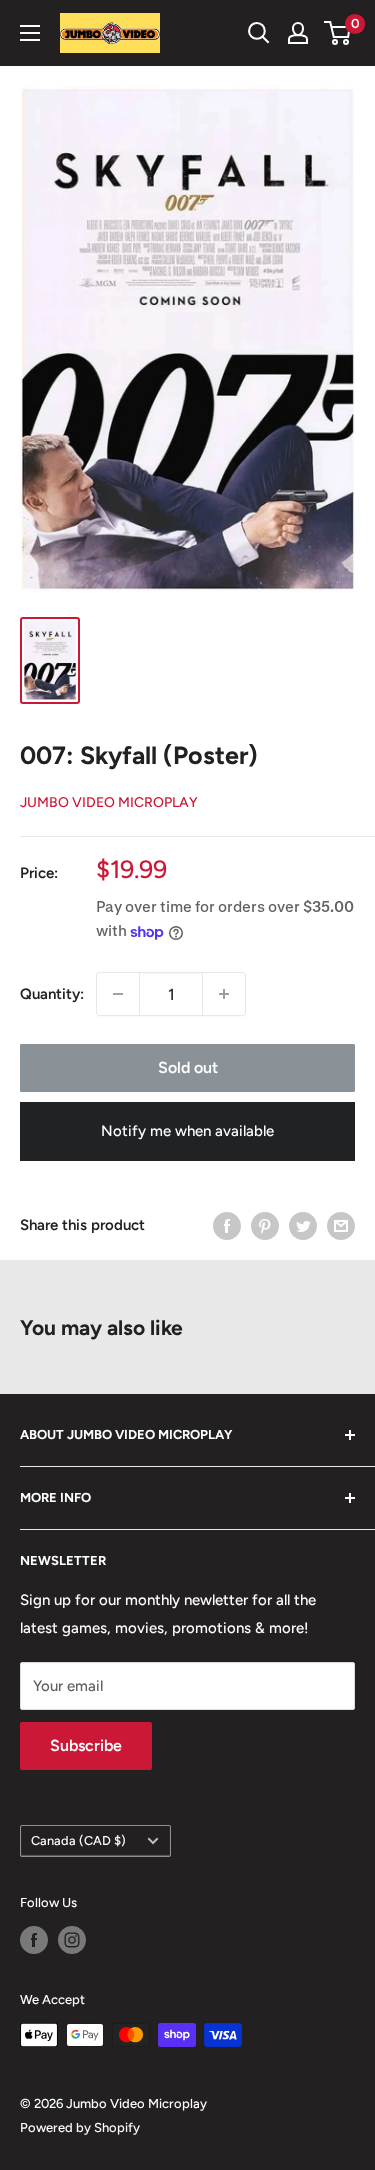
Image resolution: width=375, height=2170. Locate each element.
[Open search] (259, 33)
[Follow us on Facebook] (34, 1940)
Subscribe (86, 1745)
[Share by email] (341, 1225)
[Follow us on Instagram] (72, 1940)
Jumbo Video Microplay (109, 802)
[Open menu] (30, 33)
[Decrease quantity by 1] (118, 994)
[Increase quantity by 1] (224, 994)
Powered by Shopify (80, 2127)
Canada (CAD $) (78, 1840)
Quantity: (52, 994)
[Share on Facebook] (227, 1225)
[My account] (298, 33)
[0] (338, 33)
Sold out (188, 1067)
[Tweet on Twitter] (303, 1225)
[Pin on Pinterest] (265, 1225)
